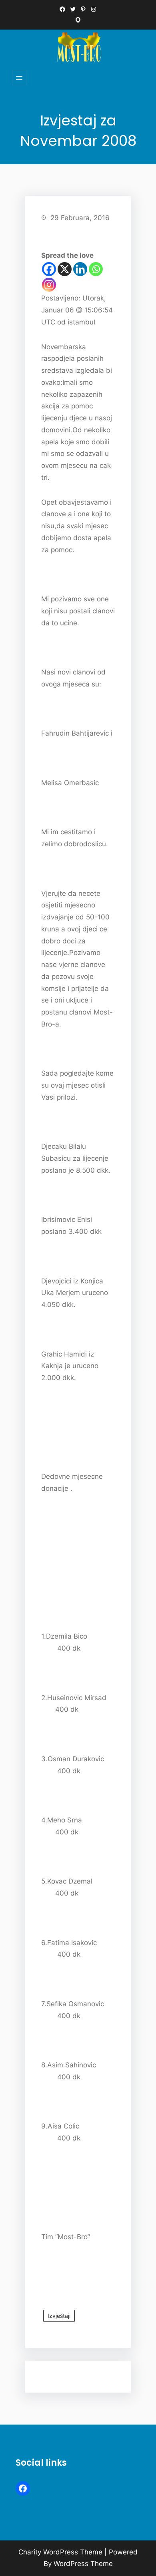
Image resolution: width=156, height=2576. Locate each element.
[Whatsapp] (96, 269)
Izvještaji (59, 2316)
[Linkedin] (80, 269)
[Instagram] (49, 285)
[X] (65, 269)
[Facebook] (49, 269)
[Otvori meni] (19, 78)
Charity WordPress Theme (60, 2552)
